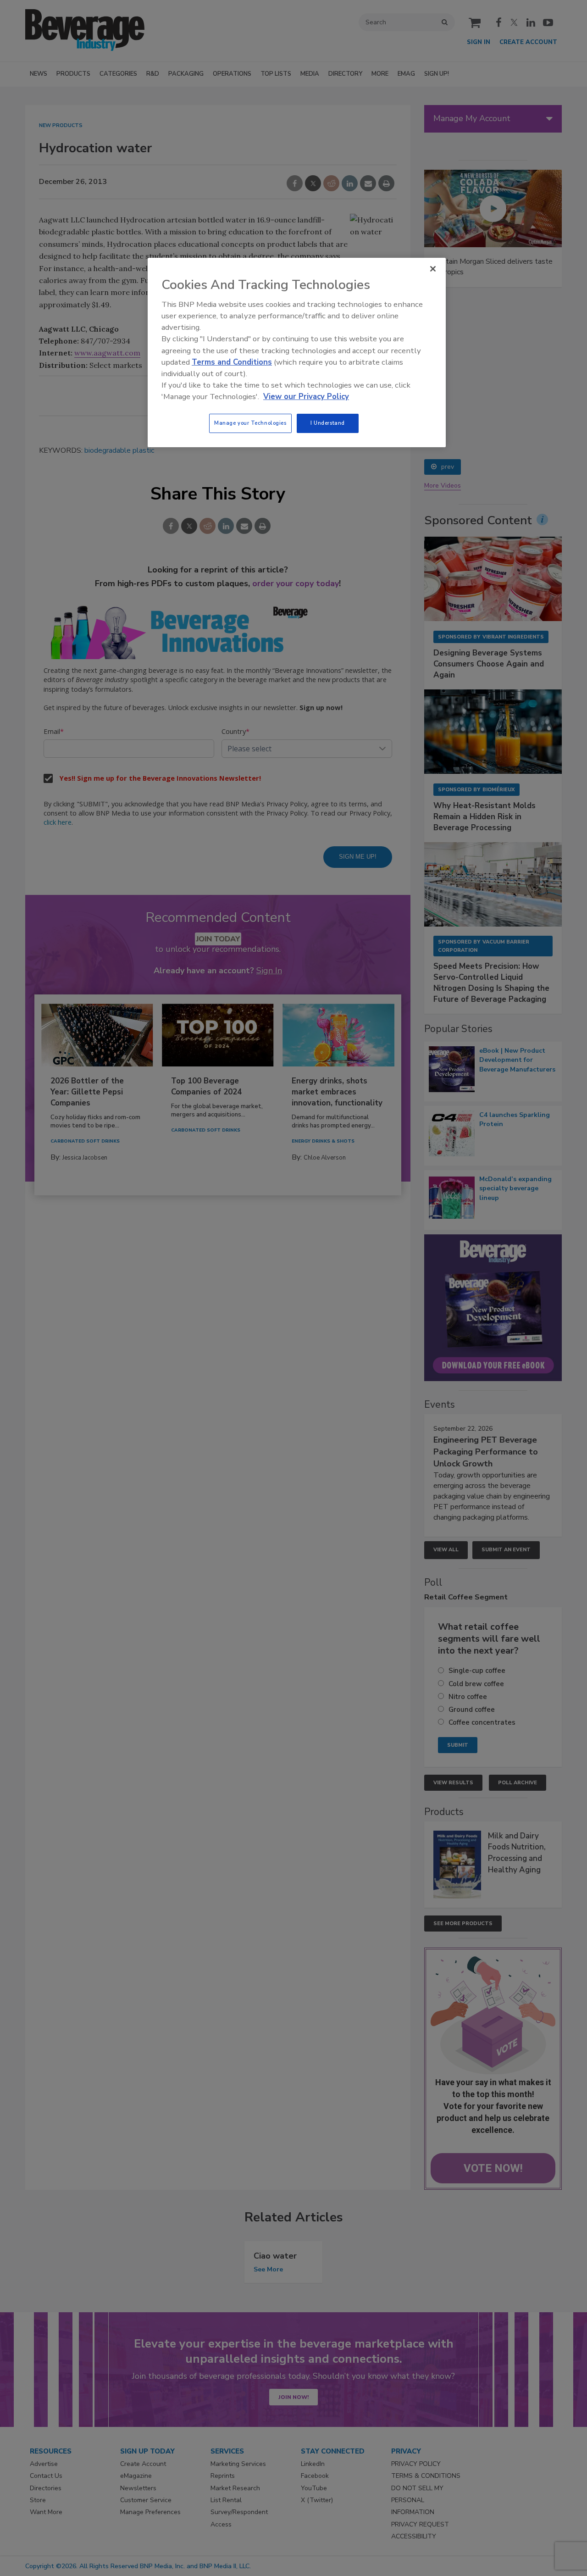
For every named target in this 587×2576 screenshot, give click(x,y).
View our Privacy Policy (306, 397)
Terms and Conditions (232, 362)
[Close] (433, 269)
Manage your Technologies (250, 423)
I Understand (328, 423)
